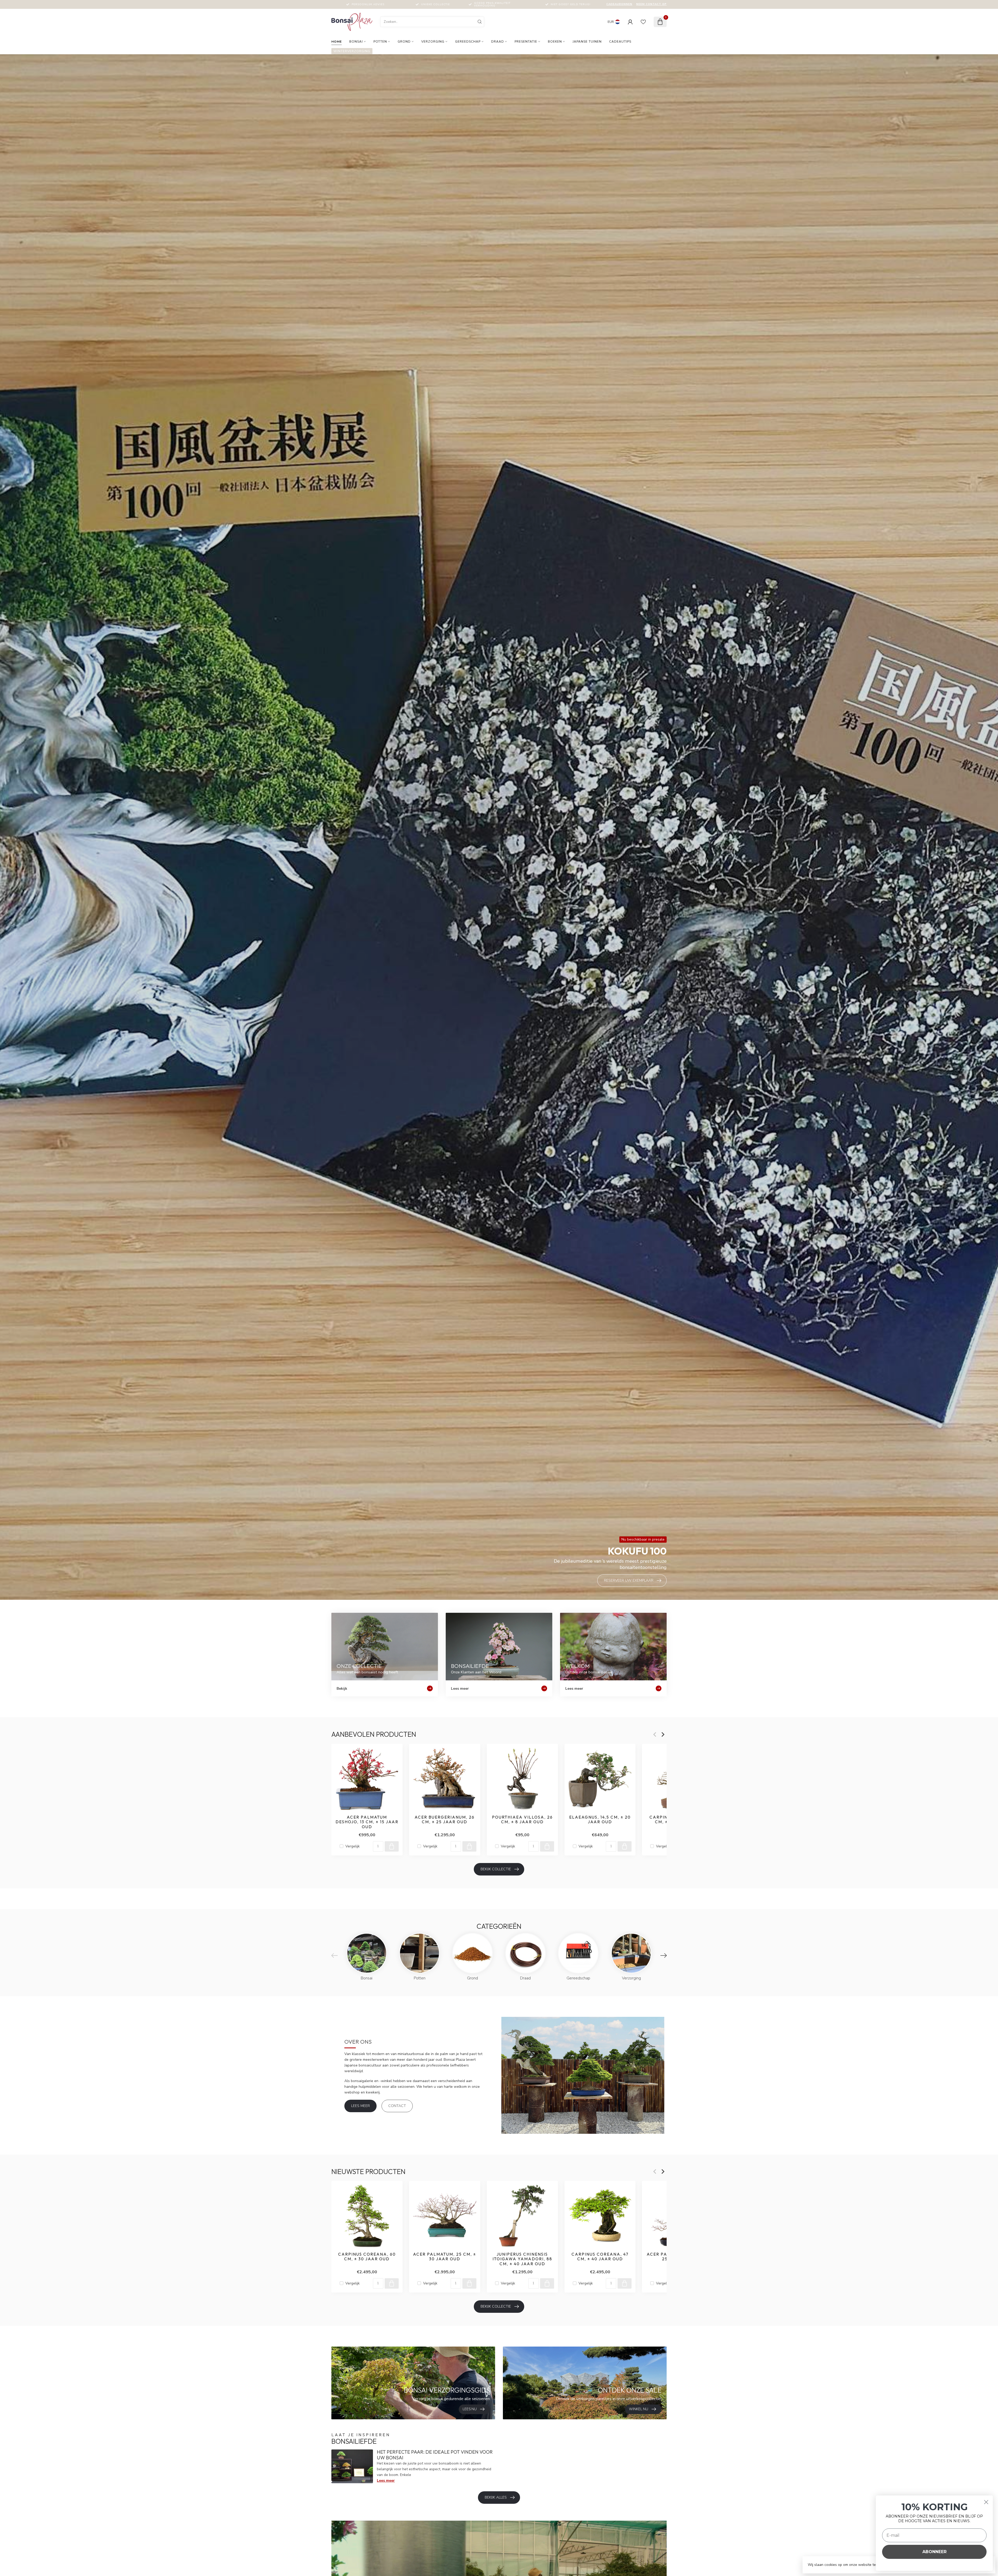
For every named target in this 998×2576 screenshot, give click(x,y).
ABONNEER (934, 2552)
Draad (498, 42)
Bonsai (356, 42)
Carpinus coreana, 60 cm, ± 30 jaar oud (367, 2257)
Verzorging (433, 42)
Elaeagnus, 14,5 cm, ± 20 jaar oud (600, 1819)
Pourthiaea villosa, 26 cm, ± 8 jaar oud (522, 1819)
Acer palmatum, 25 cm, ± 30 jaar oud (445, 2257)
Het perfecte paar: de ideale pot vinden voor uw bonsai (435, 2455)
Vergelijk (353, 1846)
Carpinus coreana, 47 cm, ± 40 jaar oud (600, 2257)
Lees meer (360, 2106)
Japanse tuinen (587, 42)
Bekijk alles (496, 2497)
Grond (404, 42)
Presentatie (526, 42)
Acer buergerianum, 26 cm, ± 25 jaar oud (445, 1819)
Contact (397, 2106)
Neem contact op (651, 4)
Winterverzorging (352, 51)
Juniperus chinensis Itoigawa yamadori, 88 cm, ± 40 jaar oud (522, 2259)
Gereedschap (468, 42)
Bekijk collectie (496, 1869)
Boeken (555, 42)
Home (337, 42)
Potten (380, 42)
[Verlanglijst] (643, 22)
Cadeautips (620, 42)
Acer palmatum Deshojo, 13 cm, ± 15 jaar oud (367, 1822)
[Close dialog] (986, 2502)
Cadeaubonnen (619, 4)
